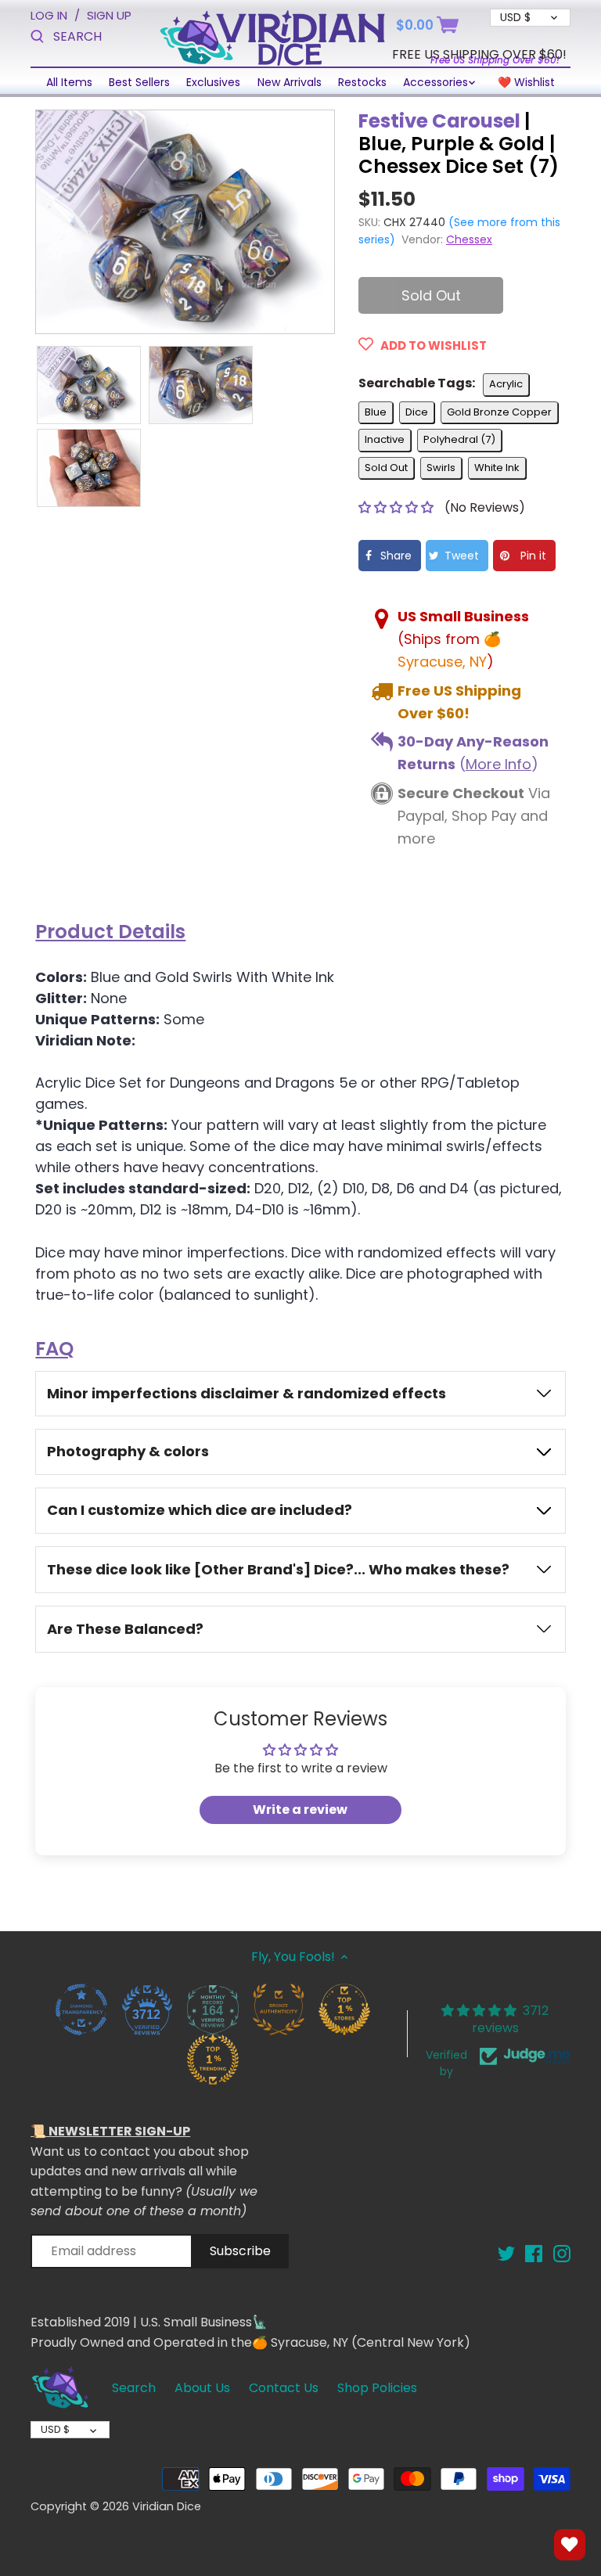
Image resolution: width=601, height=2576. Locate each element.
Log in (49, 15)
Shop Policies (377, 2388)
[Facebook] (534, 2253)
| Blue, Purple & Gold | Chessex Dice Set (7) (459, 144)
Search (134, 2388)
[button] (398, 507)
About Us (202, 2388)
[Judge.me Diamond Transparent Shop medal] (81, 2009)
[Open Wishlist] (570, 2545)
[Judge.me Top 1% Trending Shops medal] (212, 2059)
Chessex (469, 239)
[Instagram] (562, 2253)
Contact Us (284, 2388)
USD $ (55, 2429)
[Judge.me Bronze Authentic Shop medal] (278, 2009)
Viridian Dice (167, 2506)
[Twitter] (506, 2253)
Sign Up (109, 15)
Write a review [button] (300, 1810)
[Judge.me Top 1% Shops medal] (344, 2009)
